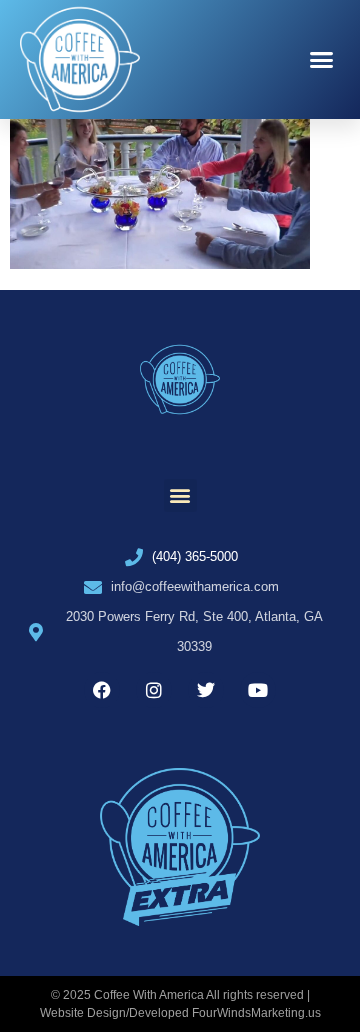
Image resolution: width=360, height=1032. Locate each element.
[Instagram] (154, 690)
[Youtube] (258, 690)
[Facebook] (102, 690)
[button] (322, 60)
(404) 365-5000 (195, 556)
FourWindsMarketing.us (256, 1013)
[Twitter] (206, 690)
